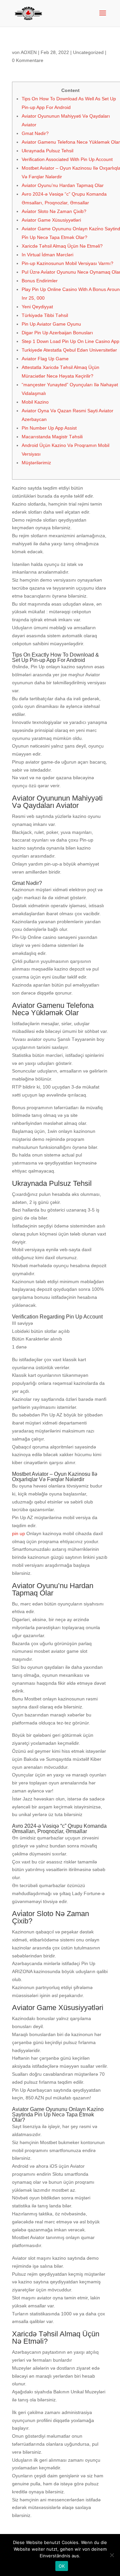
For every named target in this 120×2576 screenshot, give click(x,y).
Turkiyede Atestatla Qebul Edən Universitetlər (69, 350)
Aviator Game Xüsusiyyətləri (51, 220)
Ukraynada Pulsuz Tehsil (47, 151)
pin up (18, 1533)
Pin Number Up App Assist (49, 428)
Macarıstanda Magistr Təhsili (52, 437)
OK (62, 2566)
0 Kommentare (28, 60)
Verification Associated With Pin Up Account (67, 159)
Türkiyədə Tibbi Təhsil (45, 315)
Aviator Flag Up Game (45, 359)
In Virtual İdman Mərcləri (47, 255)
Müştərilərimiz (36, 463)
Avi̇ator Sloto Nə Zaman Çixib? (54, 211)
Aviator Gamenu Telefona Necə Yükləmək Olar (71, 142)
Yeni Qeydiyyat (37, 307)
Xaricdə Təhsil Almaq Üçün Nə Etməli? (62, 246)
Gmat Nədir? (35, 133)
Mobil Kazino (35, 402)
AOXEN (29, 52)
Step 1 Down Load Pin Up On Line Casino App (70, 341)
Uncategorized (88, 52)
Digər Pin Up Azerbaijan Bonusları (57, 333)
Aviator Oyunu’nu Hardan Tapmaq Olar (63, 185)
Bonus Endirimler (40, 281)
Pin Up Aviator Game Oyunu (51, 324)
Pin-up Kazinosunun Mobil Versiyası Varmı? (67, 263)
